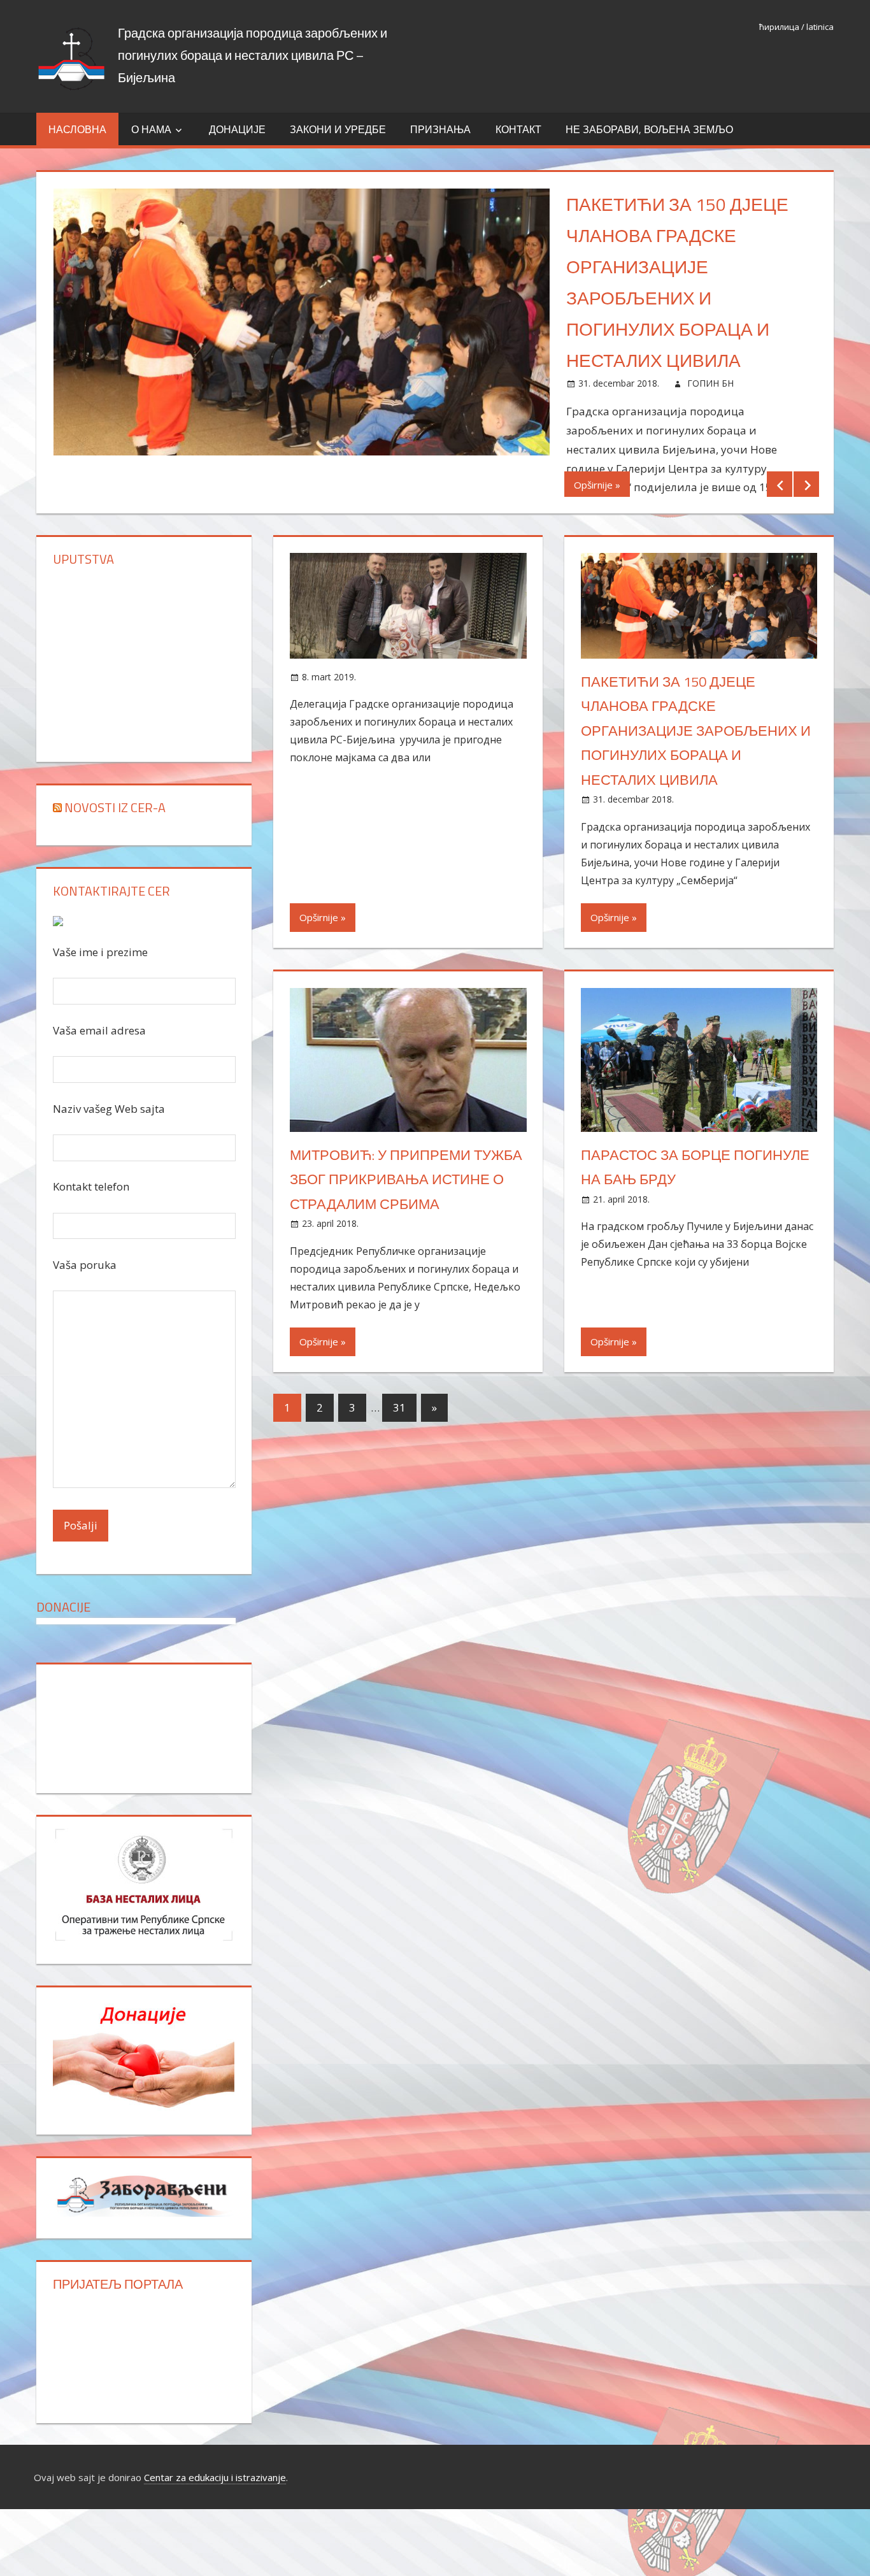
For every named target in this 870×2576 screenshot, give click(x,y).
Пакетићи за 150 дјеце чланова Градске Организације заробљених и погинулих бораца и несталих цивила (696, 731)
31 (399, 1407)
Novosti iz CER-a (115, 807)
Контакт (518, 129)
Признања (440, 129)
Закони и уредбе (338, 129)
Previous (780, 484)
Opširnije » (597, 485)
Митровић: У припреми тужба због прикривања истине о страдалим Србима (406, 1179)
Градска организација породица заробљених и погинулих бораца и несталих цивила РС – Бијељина (253, 55)
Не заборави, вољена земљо (649, 129)
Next (806, 484)
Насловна (77, 129)
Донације (237, 129)
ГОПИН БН (710, 383)
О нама (151, 129)
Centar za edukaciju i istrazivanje (215, 2477)
